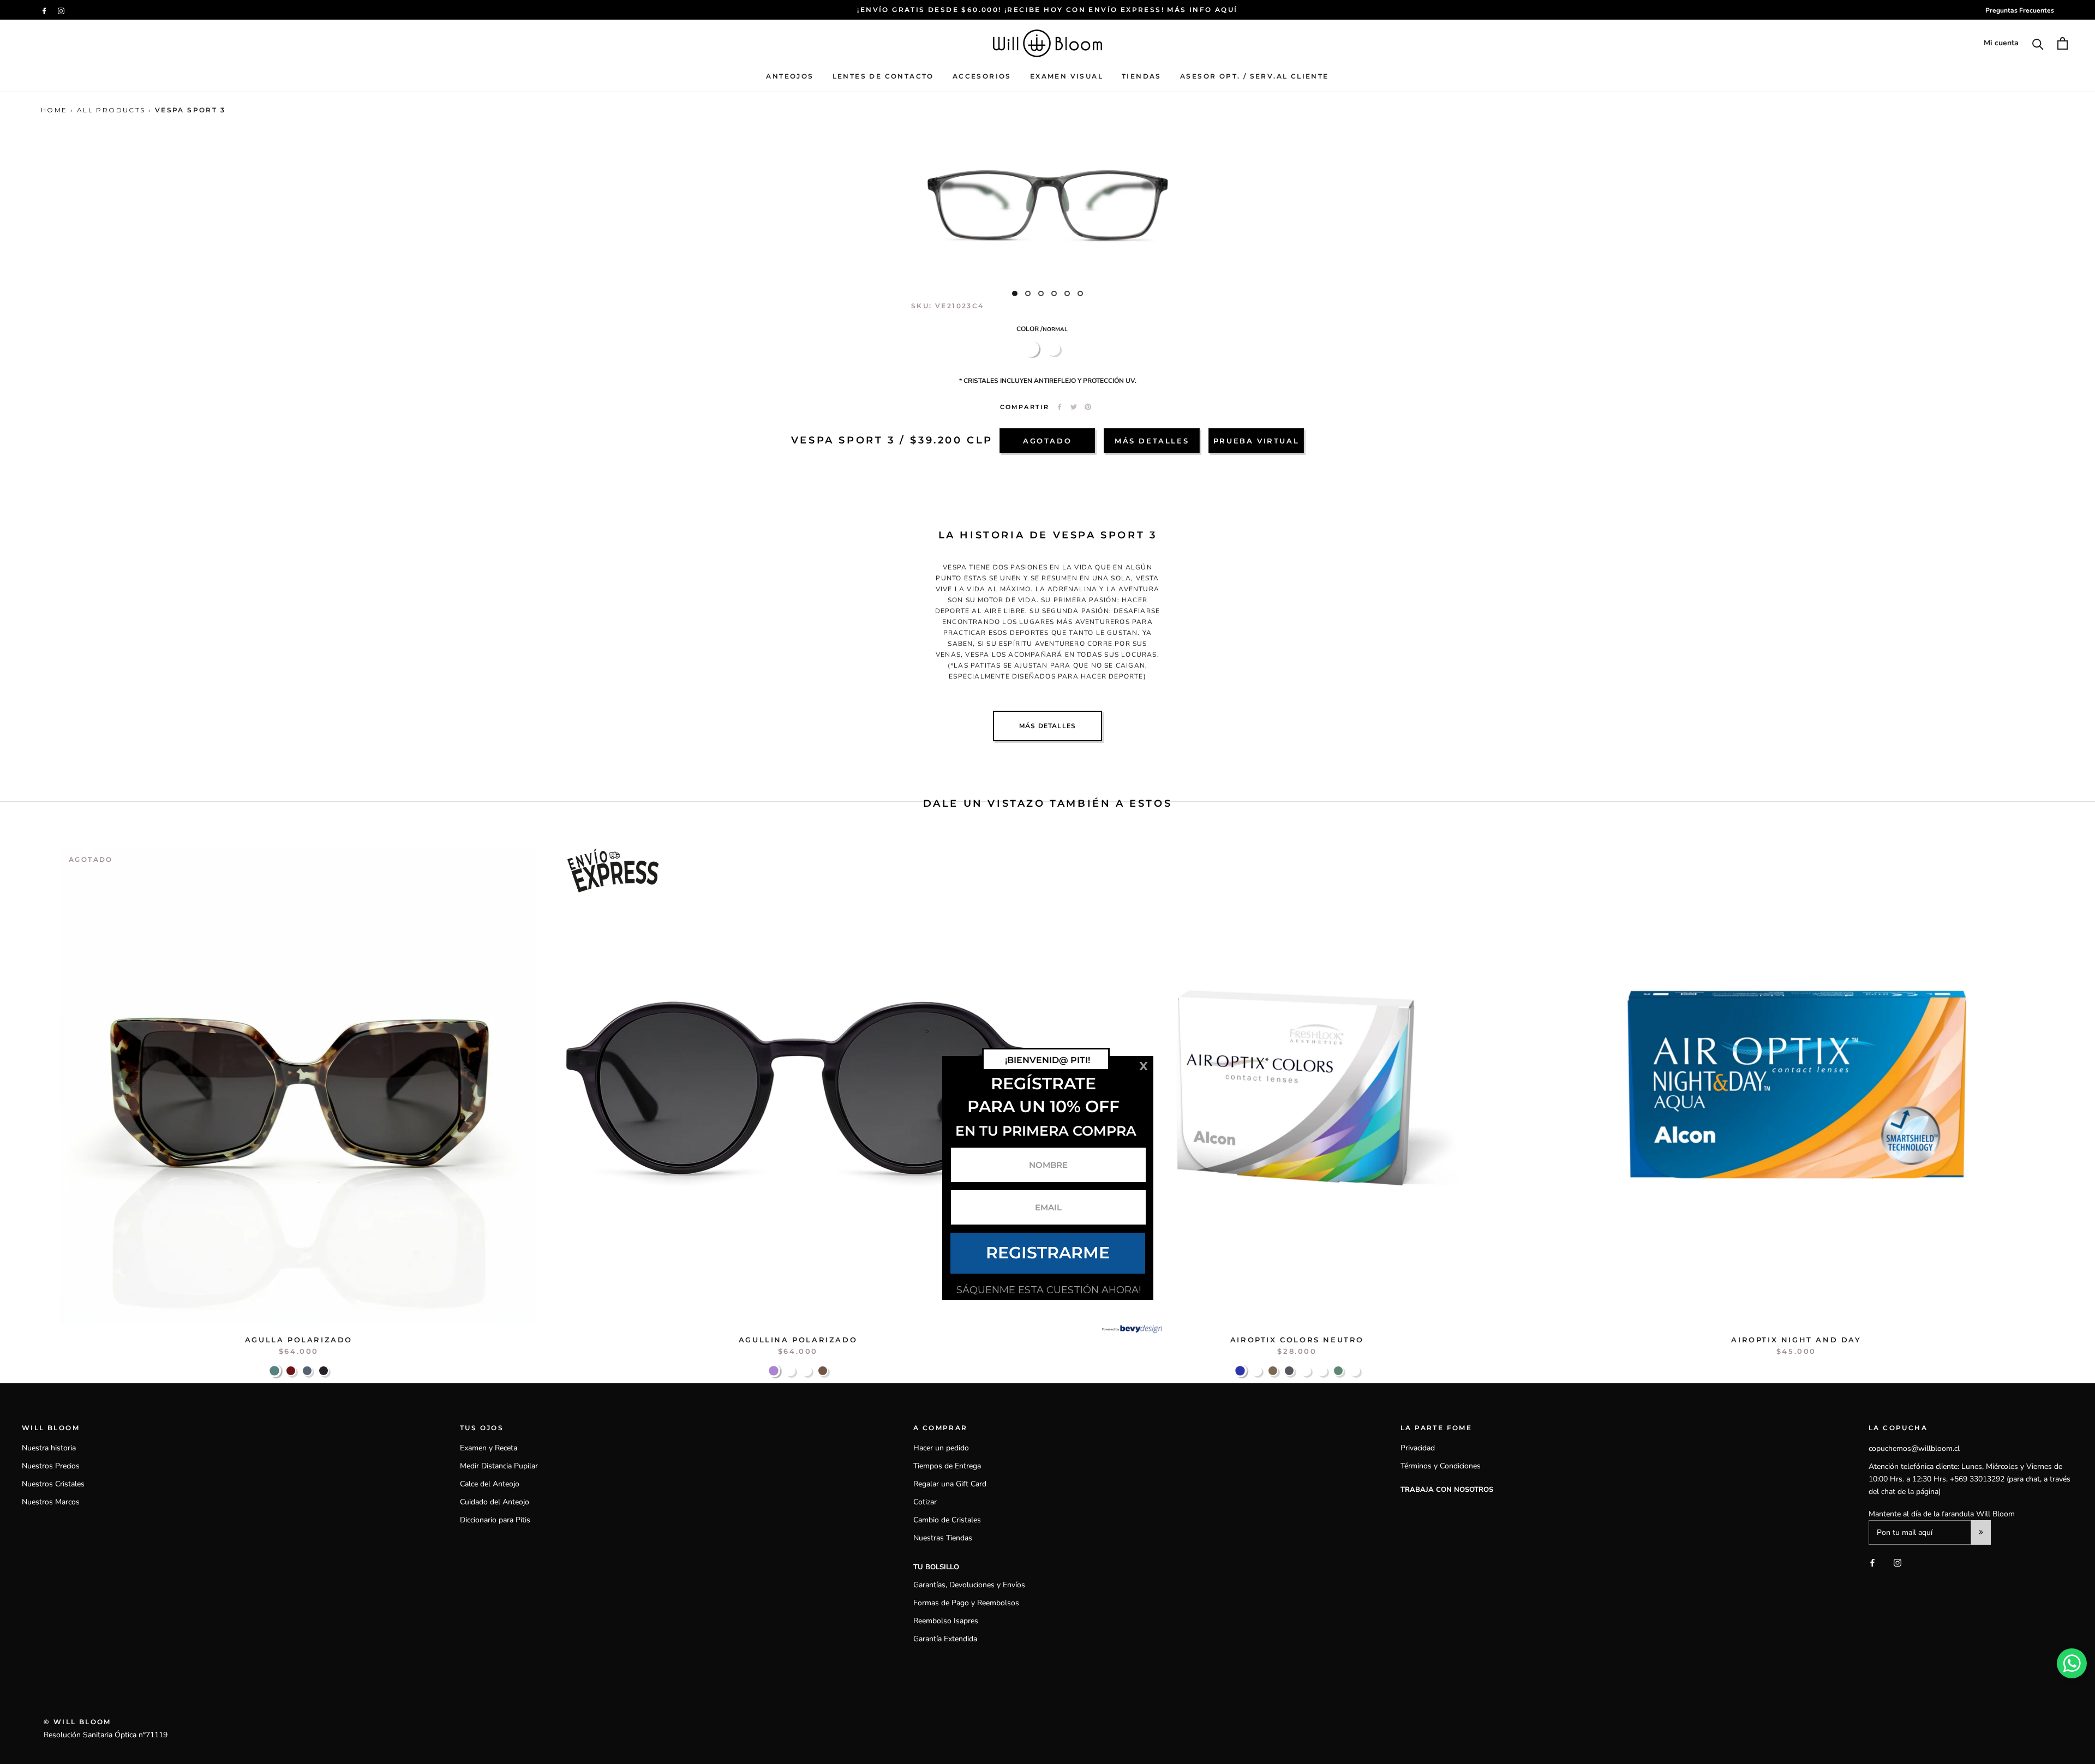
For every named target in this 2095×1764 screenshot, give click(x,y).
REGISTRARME (1048, 1253)
